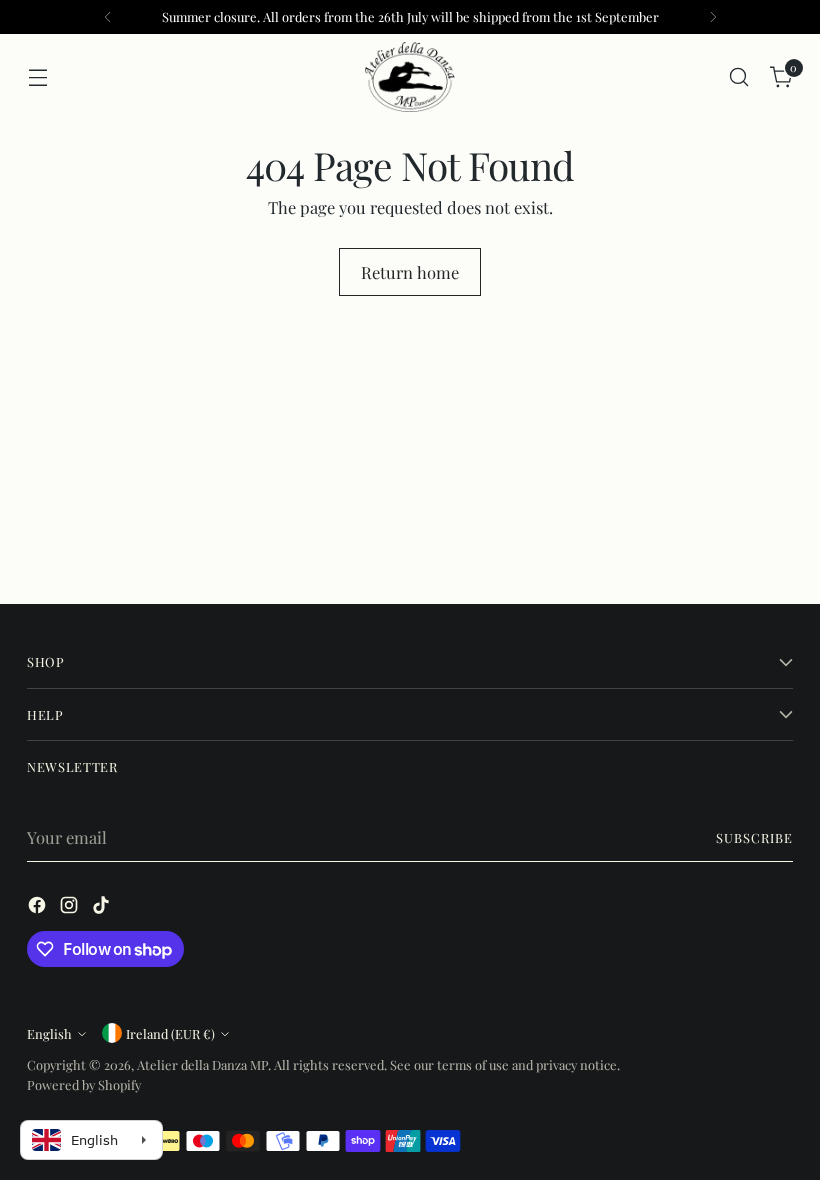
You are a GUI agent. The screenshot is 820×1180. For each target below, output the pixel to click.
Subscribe (754, 837)
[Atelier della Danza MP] (410, 77)
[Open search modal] (739, 77)
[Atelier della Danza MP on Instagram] (71, 908)
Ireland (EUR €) (170, 1033)
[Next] (713, 17)
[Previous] (108, 17)
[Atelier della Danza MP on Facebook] (39, 908)
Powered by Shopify (84, 1084)
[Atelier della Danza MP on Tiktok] (103, 908)
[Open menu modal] (37, 77)
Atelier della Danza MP (202, 1064)
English (49, 1033)
